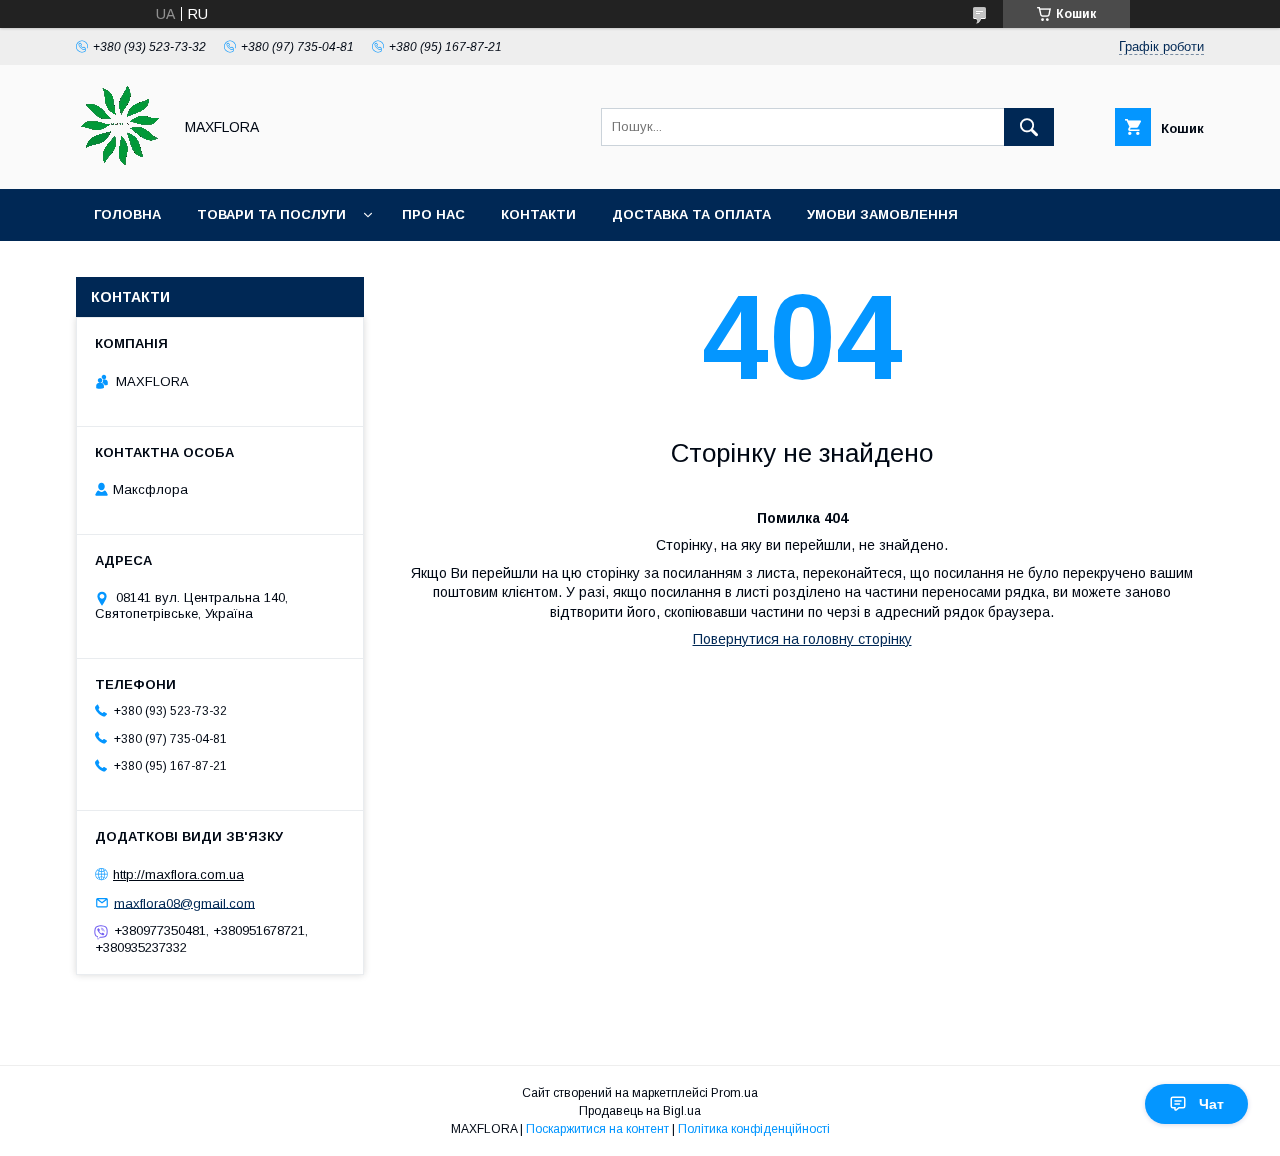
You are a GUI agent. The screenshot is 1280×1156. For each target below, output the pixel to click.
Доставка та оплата (691, 214)
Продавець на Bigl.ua (640, 1111)
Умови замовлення (882, 214)
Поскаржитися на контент (597, 1129)
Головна (127, 214)
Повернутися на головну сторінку (802, 639)
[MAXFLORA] (118, 163)
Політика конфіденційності (754, 1129)
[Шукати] (1029, 127)
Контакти (538, 214)
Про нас (433, 214)
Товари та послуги (271, 214)
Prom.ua (734, 1093)
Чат (1211, 1104)
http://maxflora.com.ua (178, 874)
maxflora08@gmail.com (184, 902)
